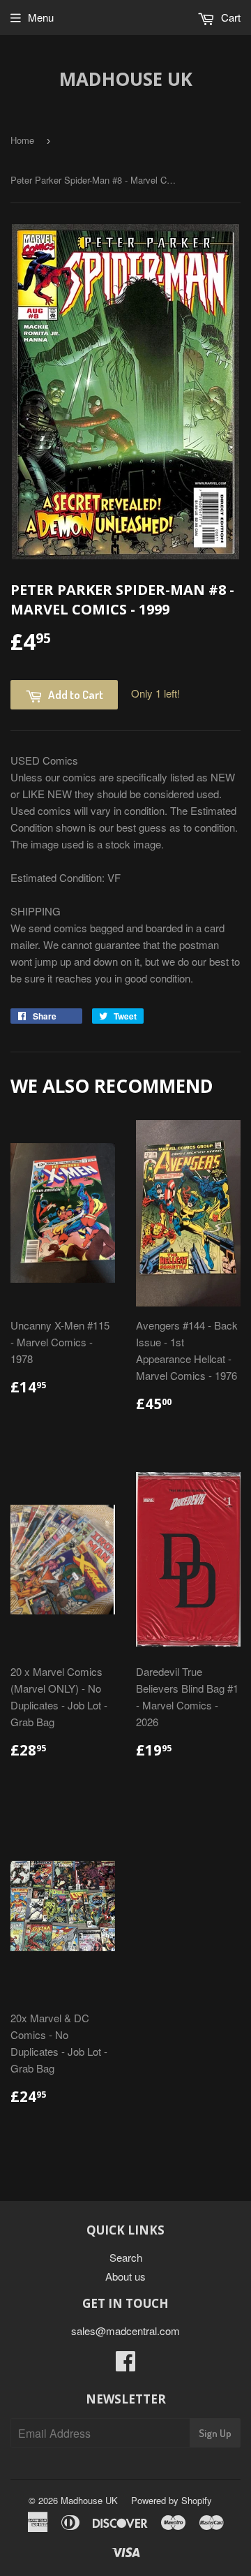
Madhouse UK (126, 79)
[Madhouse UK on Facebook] (125, 2365)
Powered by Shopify (172, 2500)
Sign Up (215, 2433)
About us (125, 2276)
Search (126, 2257)
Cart (229, 17)
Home (22, 140)
